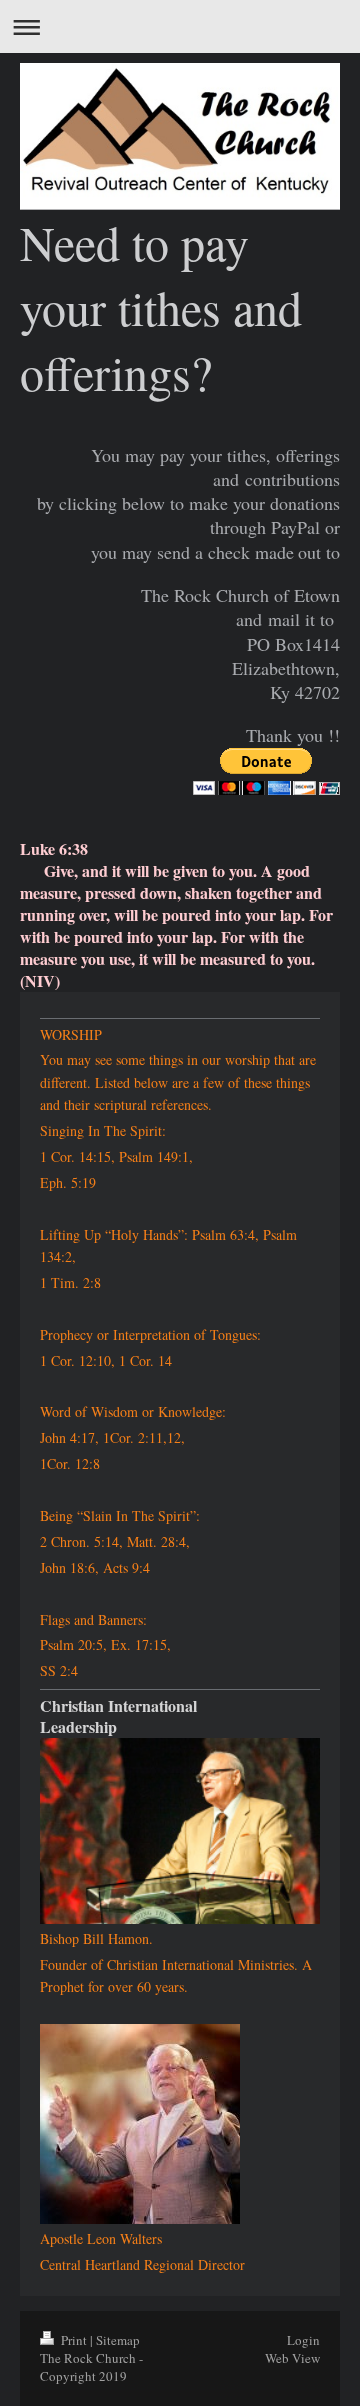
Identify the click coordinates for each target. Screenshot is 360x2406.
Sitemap (118, 2340)
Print (74, 2340)
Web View (292, 2358)
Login (303, 2340)
